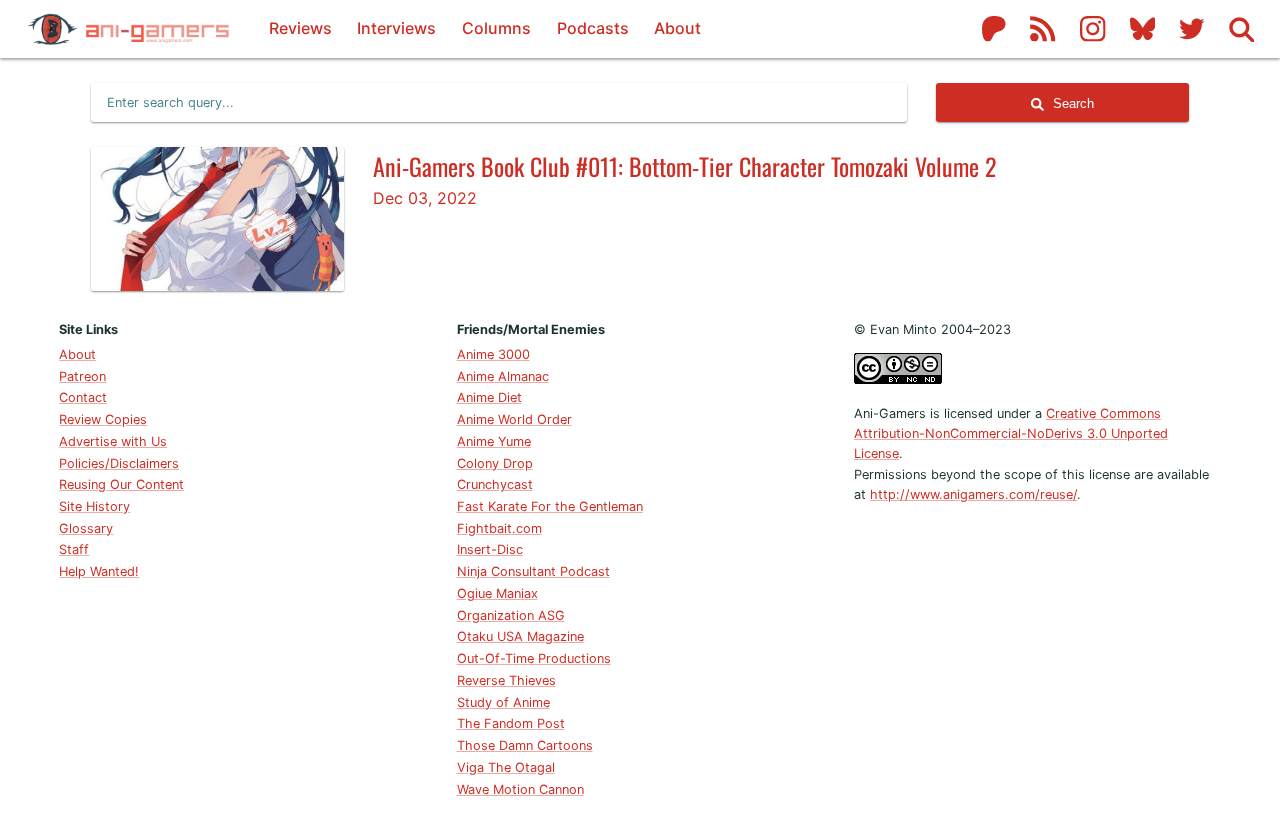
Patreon (82, 376)
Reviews (300, 28)
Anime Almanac (503, 376)
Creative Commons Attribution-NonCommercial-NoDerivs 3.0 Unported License (1011, 434)
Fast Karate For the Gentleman (550, 506)
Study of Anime (503, 702)
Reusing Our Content (121, 484)
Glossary (86, 528)
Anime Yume (494, 441)
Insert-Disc (490, 549)
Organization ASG (511, 615)
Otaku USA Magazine (520, 636)
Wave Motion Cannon (520, 789)
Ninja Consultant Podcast (533, 571)
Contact (83, 397)
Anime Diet (489, 397)
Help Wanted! (99, 571)
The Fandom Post (511, 723)
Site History (94, 506)
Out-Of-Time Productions (534, 658)
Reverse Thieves (506, 680)
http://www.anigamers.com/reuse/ (973, 494)
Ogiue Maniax (497, 593)
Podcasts (593, 28)
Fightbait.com (499, 528)
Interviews (396, 28)
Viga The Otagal (506, 767)
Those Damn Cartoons (525, 745)
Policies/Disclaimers (119, 463)
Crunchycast (495, 484)
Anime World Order (514, 419)
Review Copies (103, 419)
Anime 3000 (493, 354)
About (677, 28)
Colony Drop (495, 463)
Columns (496, 28)
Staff (74, 549)
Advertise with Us (113, 441)
